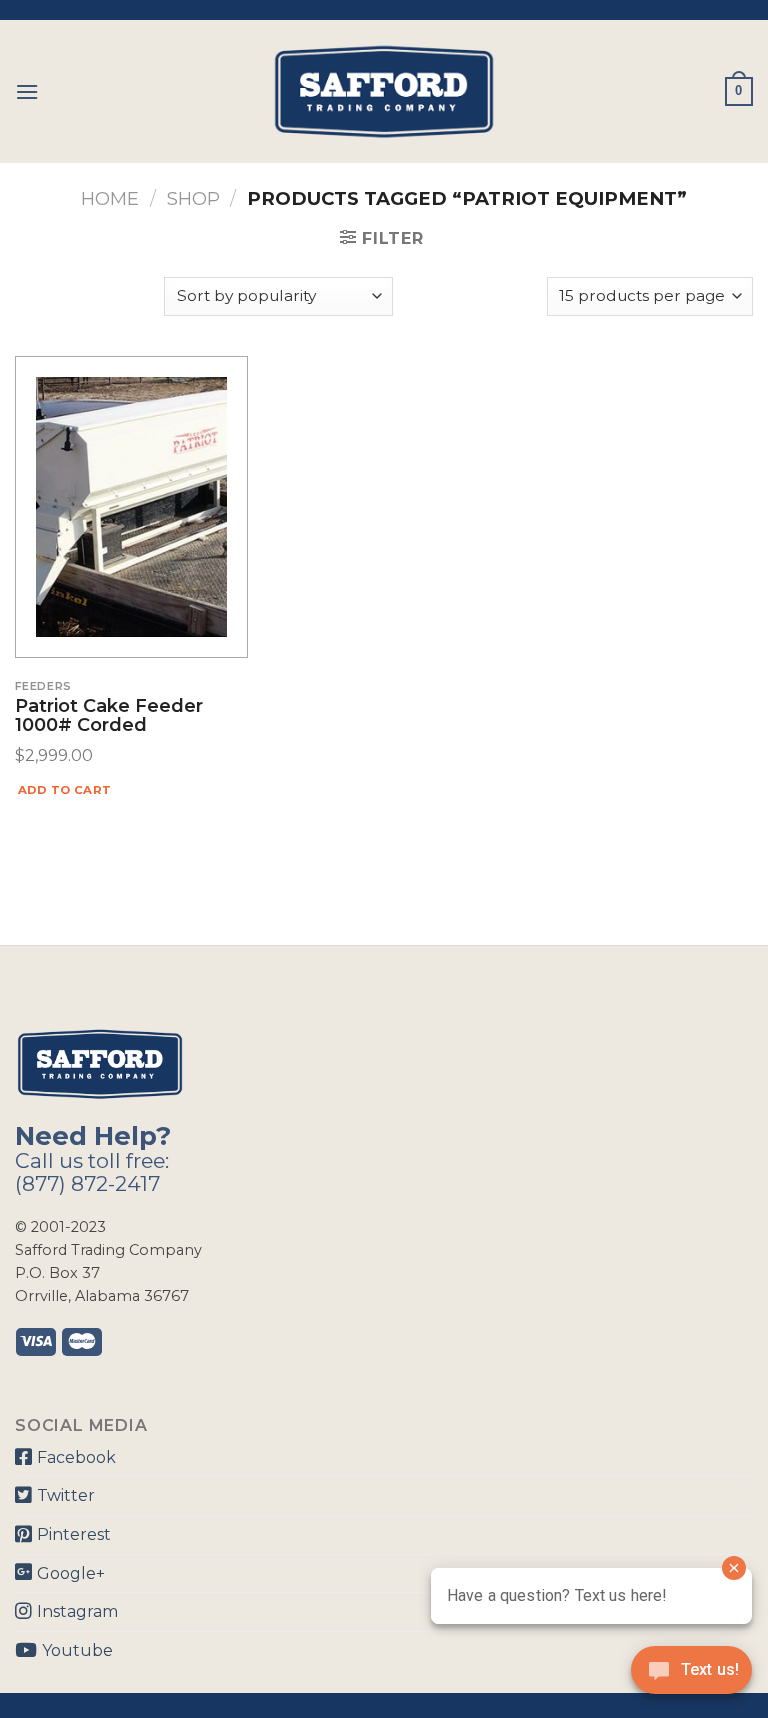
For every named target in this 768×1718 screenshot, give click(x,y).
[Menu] (27, 91)
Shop (193, 198)
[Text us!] (691, 1676)
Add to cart (65, 790)
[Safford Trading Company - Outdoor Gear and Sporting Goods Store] (384, 91)
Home (110, 198)
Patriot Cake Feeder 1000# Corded (109, 717)
